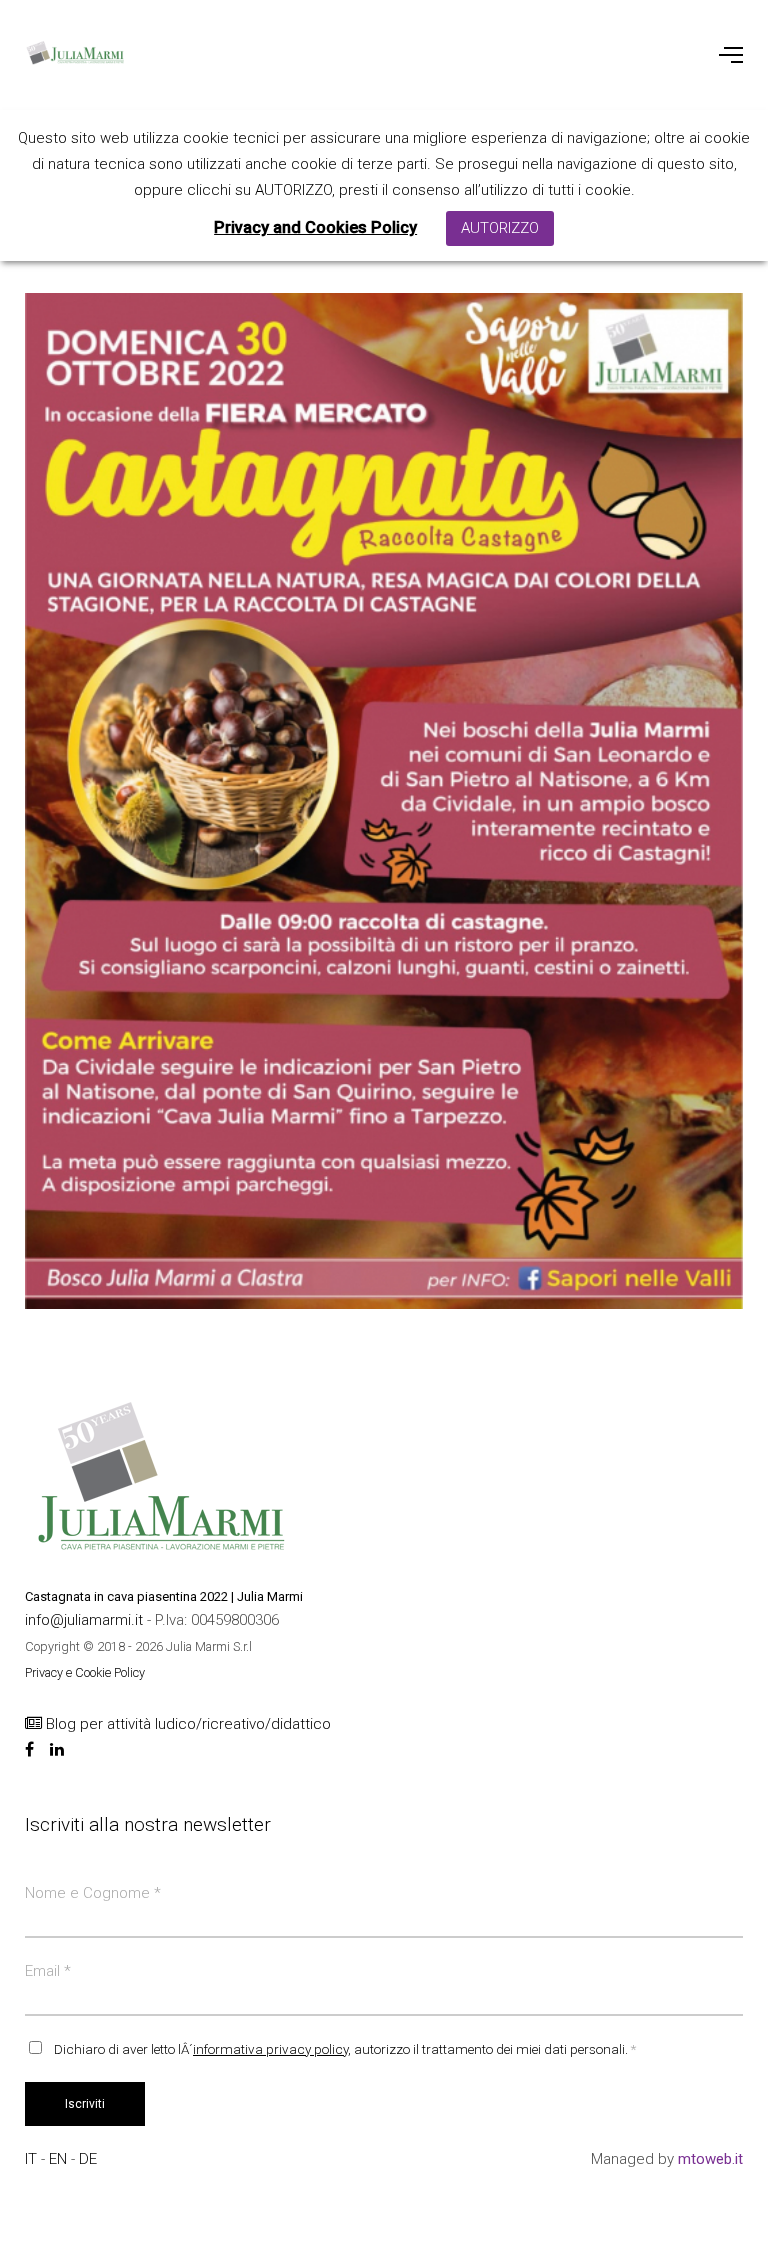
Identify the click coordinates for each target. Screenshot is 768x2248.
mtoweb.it (710, 2159)
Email (48, 1971)
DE (88, 2159)
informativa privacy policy (270, 2049)
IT (33, 2159)
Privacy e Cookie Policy (85, 1672)
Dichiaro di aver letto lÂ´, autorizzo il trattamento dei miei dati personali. (345, 2049)
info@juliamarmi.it (86, 1620)
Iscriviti (85, 2104)
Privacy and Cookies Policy (315, 227)
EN (60, 2159)
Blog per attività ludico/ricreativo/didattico (186, 1724)
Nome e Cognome (93, 1893)
